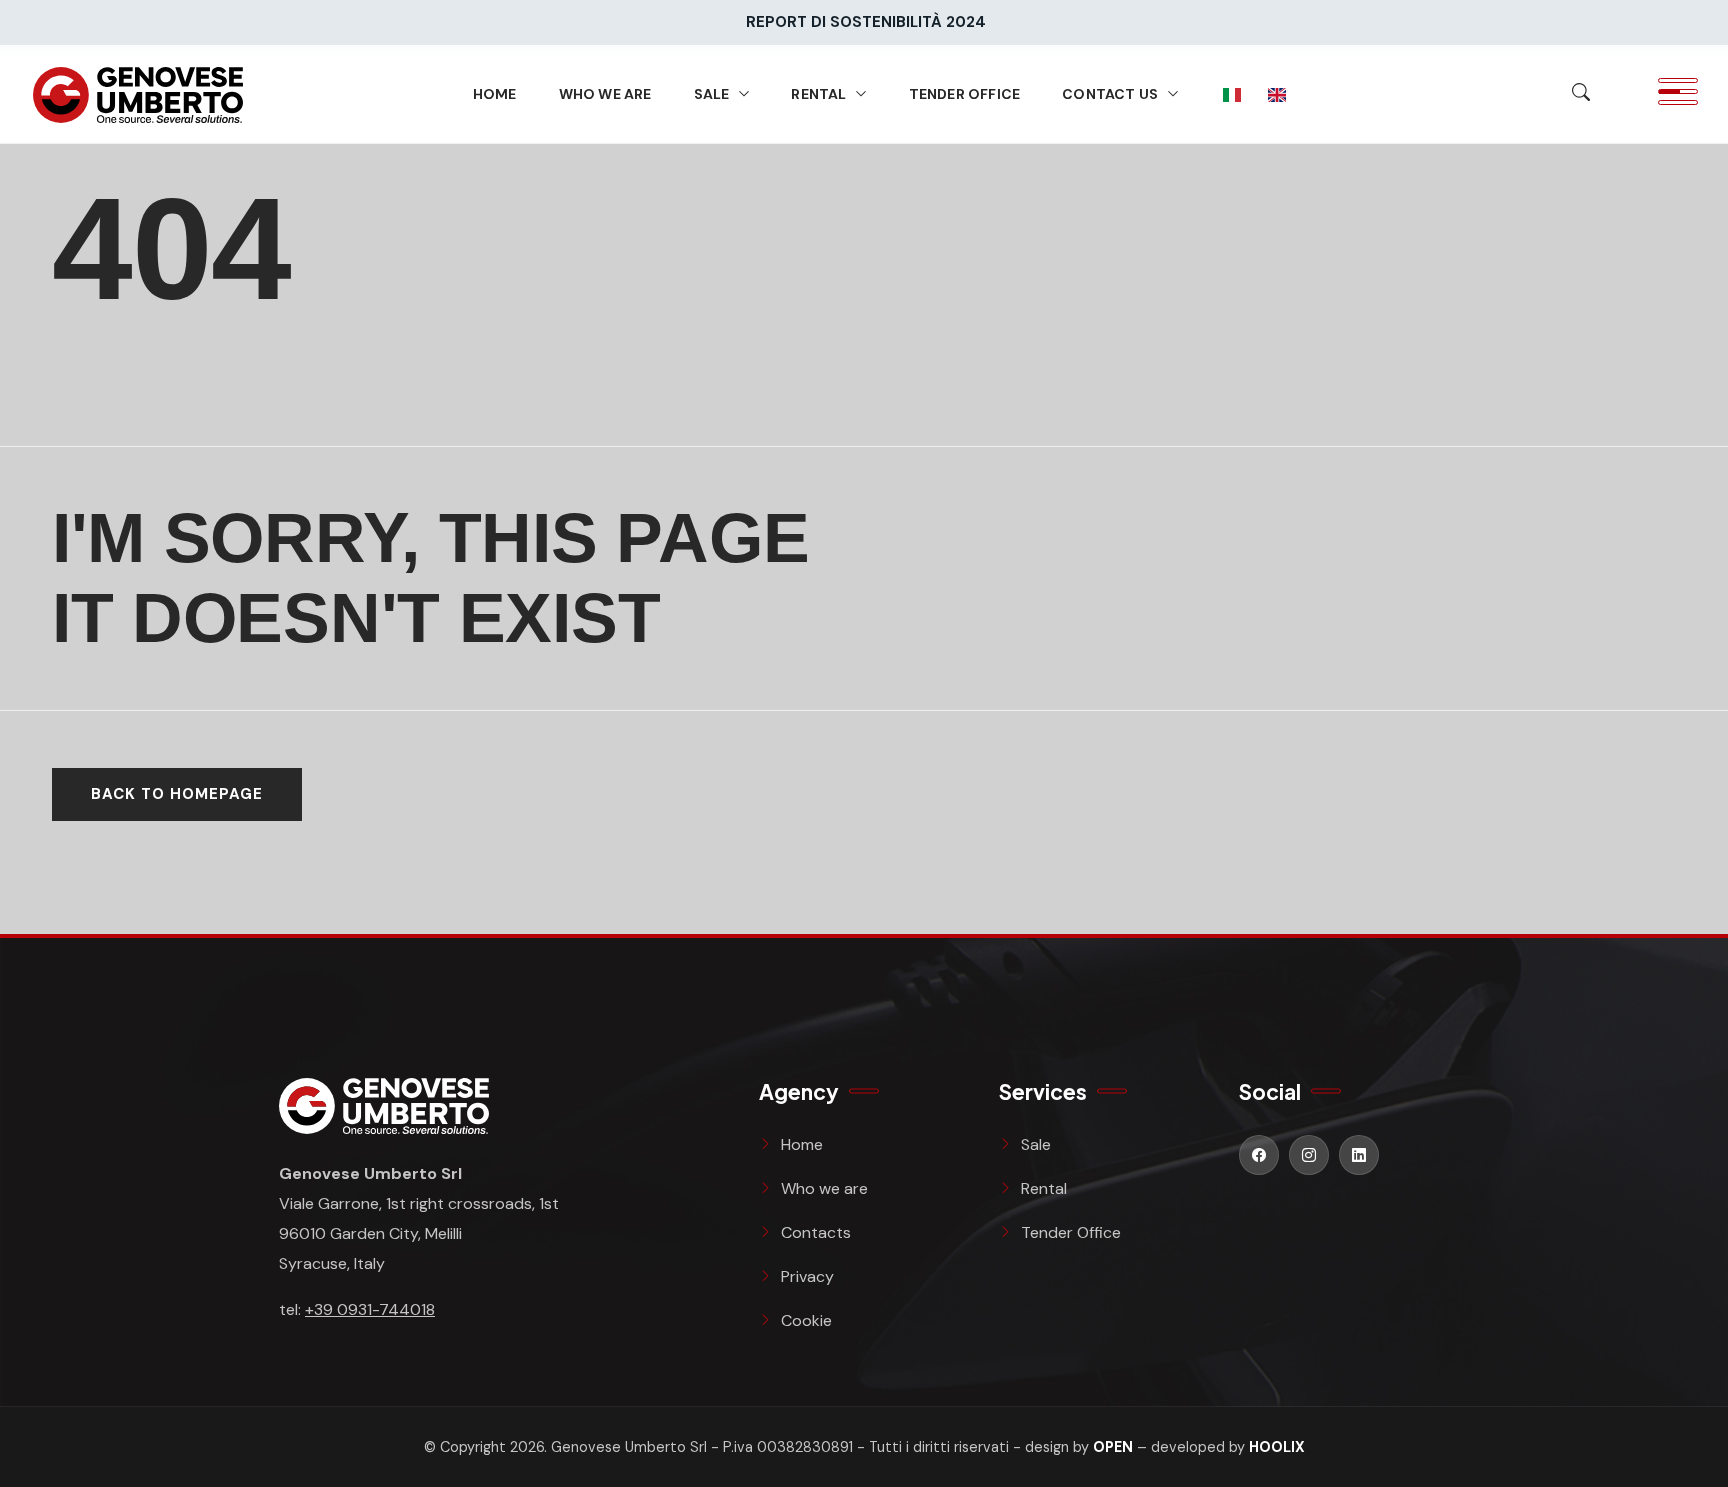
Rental (818, 94)
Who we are (605, 94)
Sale (712, 94)
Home (495, 94)
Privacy (807, 1276)
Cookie (806, 1320)
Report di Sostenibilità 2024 (866, 22)
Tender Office (965, 94)
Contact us (1110, 94)
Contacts (816, 1232)
